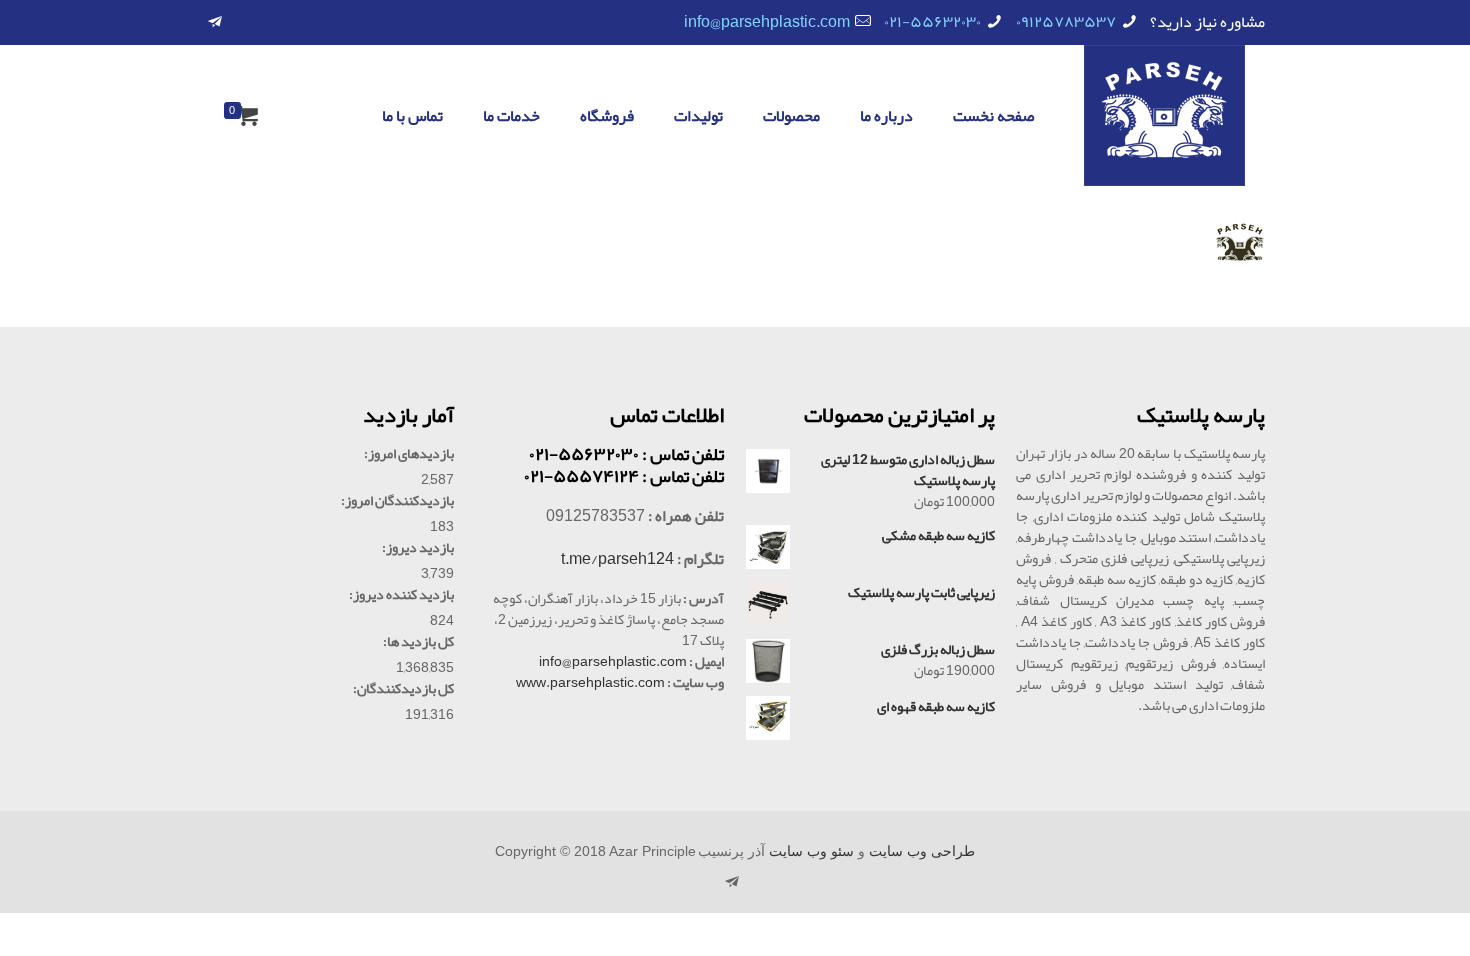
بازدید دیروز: (418, 547)
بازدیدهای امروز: (409, 453)
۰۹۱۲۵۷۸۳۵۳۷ (1066, 22)
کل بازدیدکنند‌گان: (403, 688)
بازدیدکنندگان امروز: (397, 500)
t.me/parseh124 (617, 559)
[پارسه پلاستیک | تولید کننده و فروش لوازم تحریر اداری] (1164, 115)
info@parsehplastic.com (767, 22)
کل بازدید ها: (418, 641)
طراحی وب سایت (922, 851)
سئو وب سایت (811, 851)
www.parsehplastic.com (590, 682)
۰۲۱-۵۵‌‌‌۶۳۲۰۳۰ (932, 22)
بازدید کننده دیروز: (401, 594)
